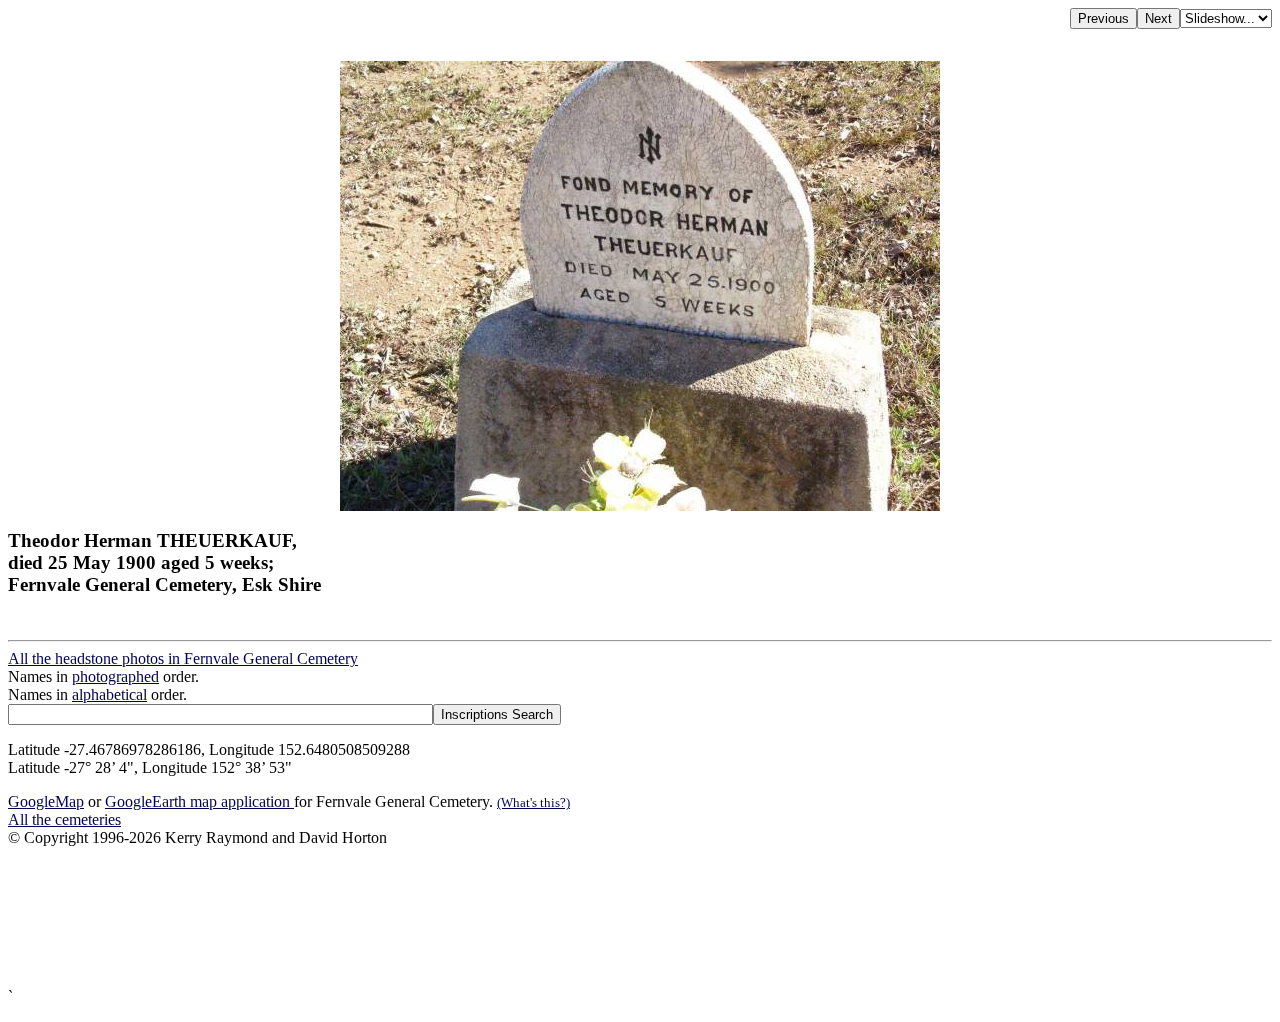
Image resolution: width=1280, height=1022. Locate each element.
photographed (115, 676)
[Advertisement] (608, 917)
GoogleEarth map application (199, 801)
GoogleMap (46, 801)
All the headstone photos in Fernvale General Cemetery (183, 658)
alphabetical (109, 694)
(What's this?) (533, 802)
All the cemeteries (64, 819)
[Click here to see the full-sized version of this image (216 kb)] (640, 505)
